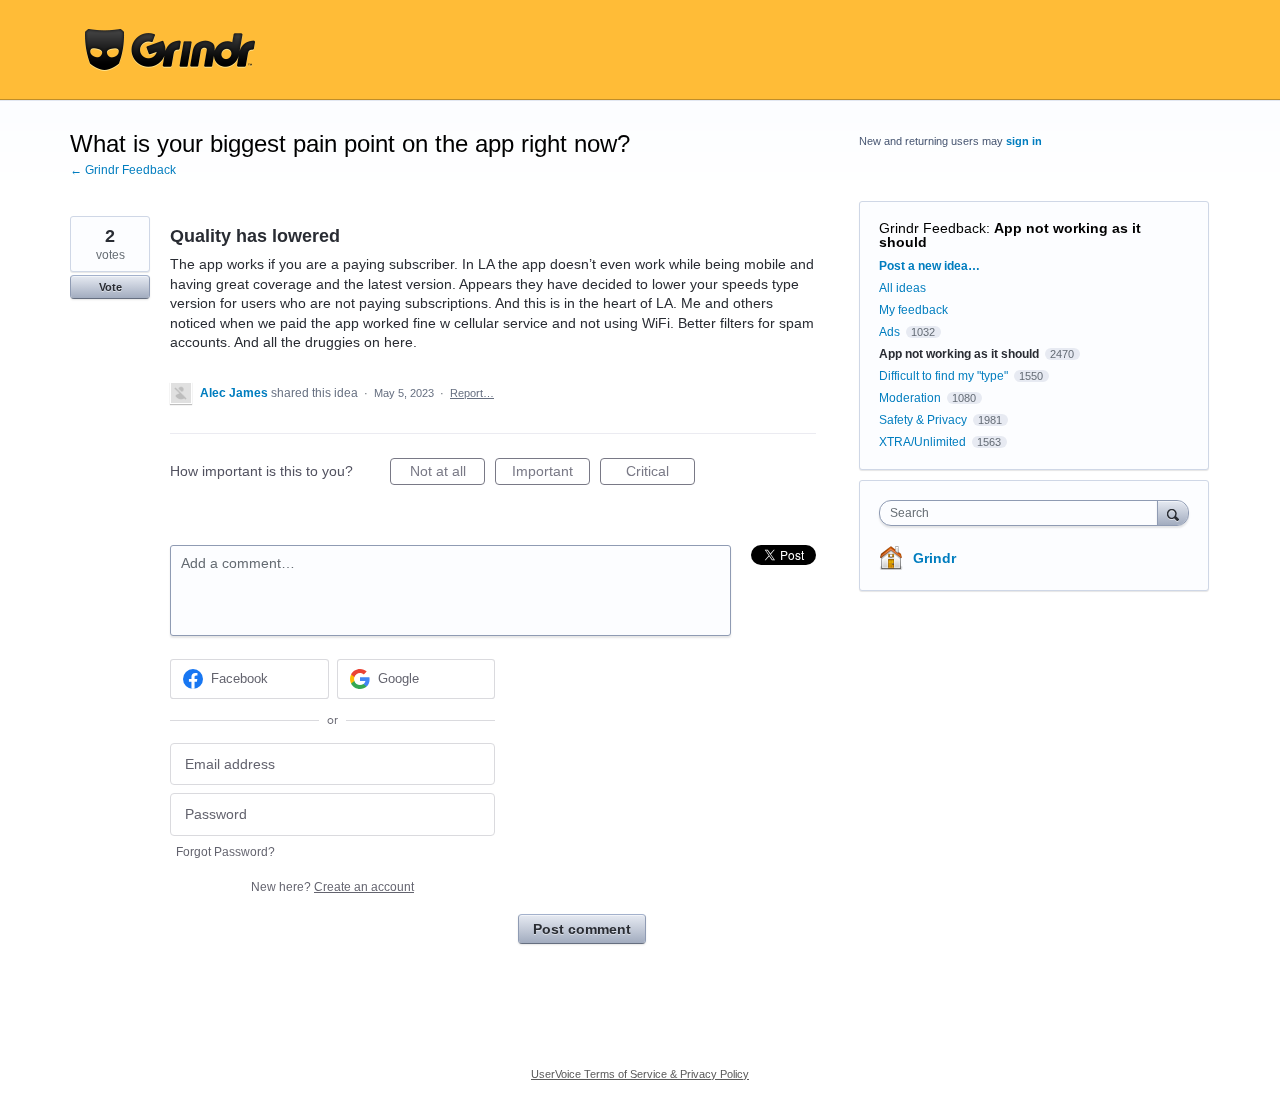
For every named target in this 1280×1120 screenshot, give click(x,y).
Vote (110, 287)
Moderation (911, 398)
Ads (889, 332)
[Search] (1173, 512)
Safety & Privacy (924, 420)
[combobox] (1023, 513)
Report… (472, 393)
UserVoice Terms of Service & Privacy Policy (640, 1074)
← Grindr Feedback (123, 170)
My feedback (913, 310)
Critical (660, 474)
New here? (332, 887)
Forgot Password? (225, 852)
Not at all (447, 474)
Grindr (934, 558)
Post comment (582, 929)
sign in (1024, 141)
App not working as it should (1010, 235)
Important (551, 474)
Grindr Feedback (932, 228)
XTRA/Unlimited (922, 442)
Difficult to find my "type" (943, 376)
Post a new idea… (929, 266)
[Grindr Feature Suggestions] (170, 50)
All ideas (902, 288)
